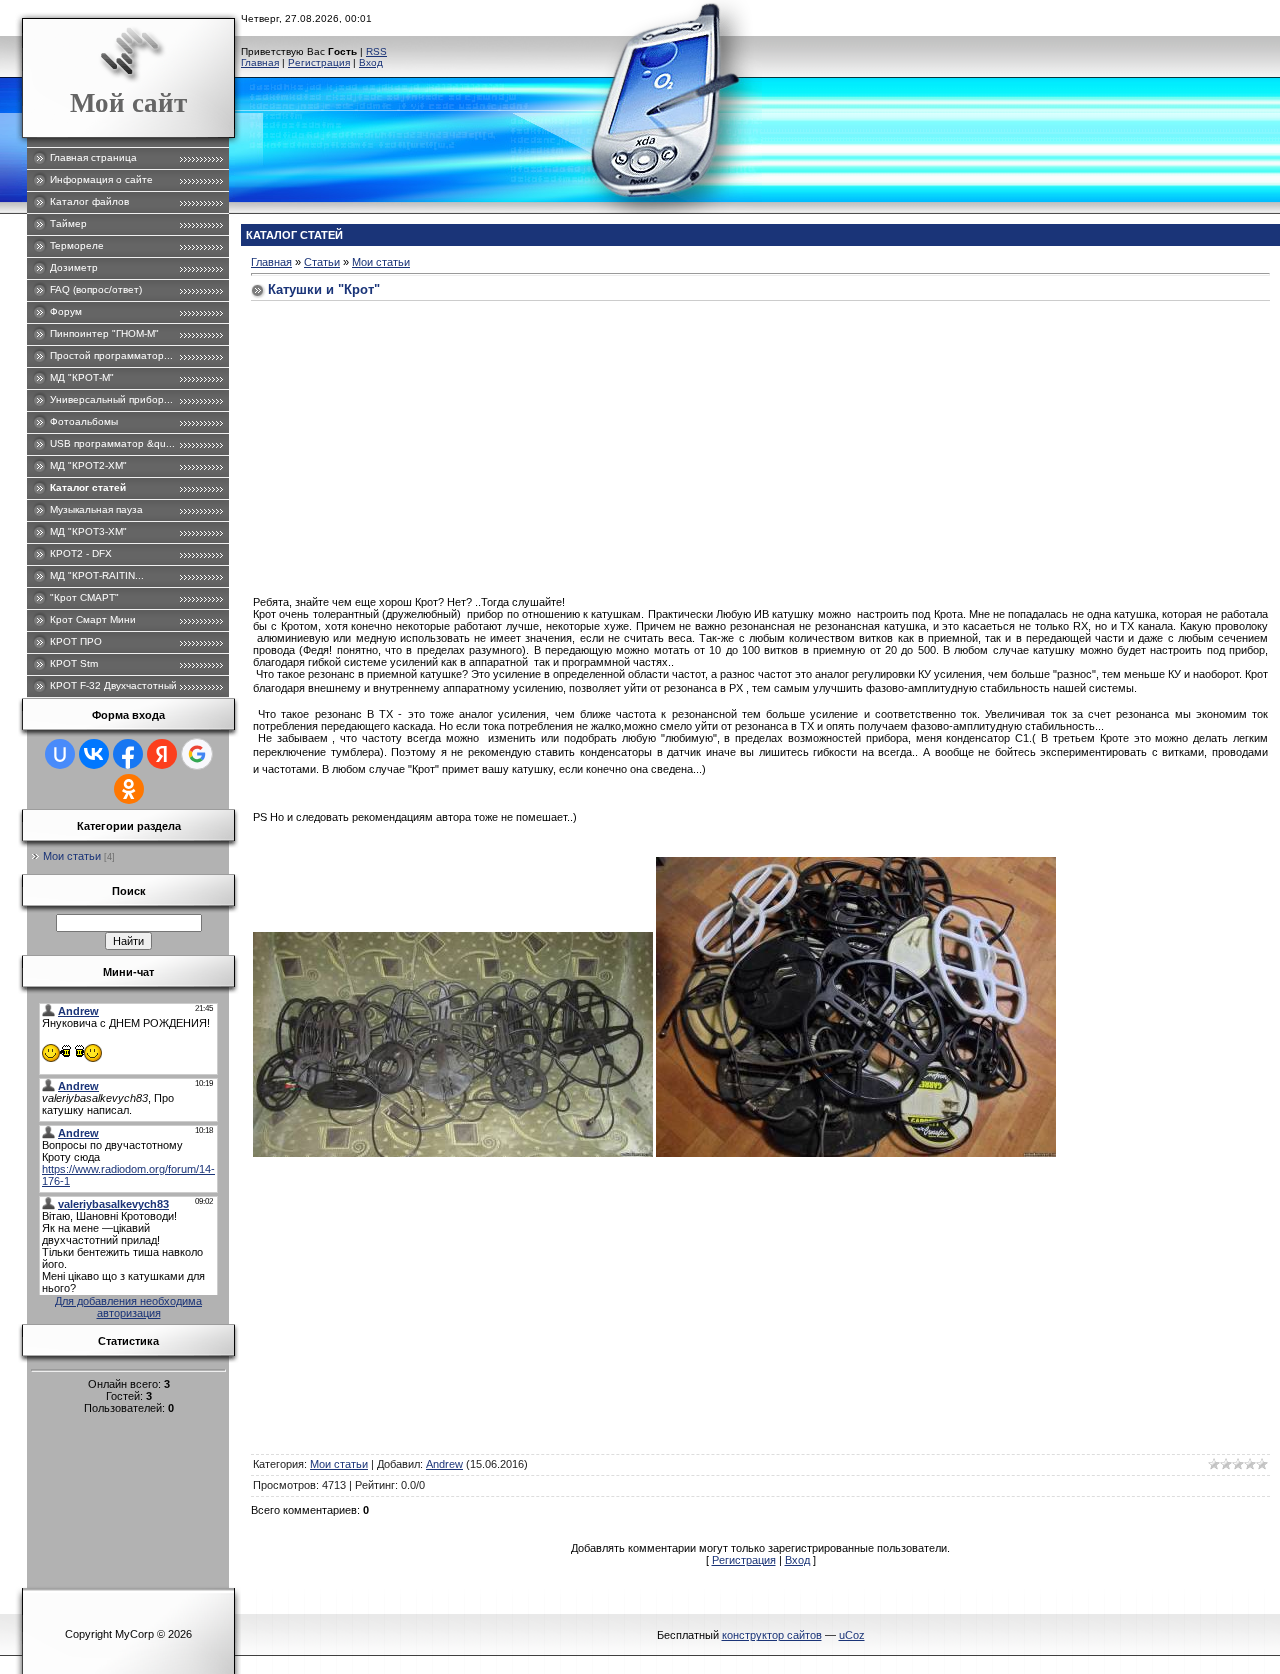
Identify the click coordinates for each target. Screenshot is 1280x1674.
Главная (260, 62)
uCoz (852, 1635)
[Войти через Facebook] (128, 754)
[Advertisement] (760, 446)
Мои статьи (72, 856)
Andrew (444, 1464)
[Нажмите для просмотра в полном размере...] (453, 1153)
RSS (376, 51)
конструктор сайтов (772, 1635)
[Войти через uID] (60, 754)
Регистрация (319, 62)
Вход (371, 62)
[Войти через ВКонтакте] (94, 754)
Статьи (322, 262)
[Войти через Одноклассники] (129, 789)
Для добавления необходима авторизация (128, 1307)
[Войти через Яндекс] (162, 754)
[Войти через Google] (197, 754)
